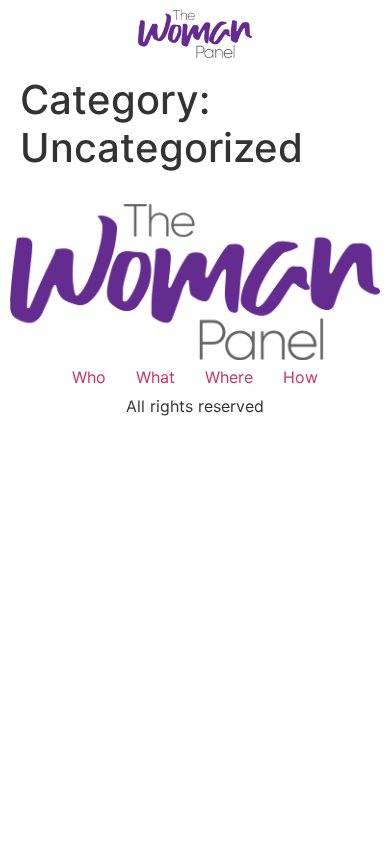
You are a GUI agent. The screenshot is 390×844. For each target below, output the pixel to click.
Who (89, 377)
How (300, 377)
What (155, 377)
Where (229, 377)
